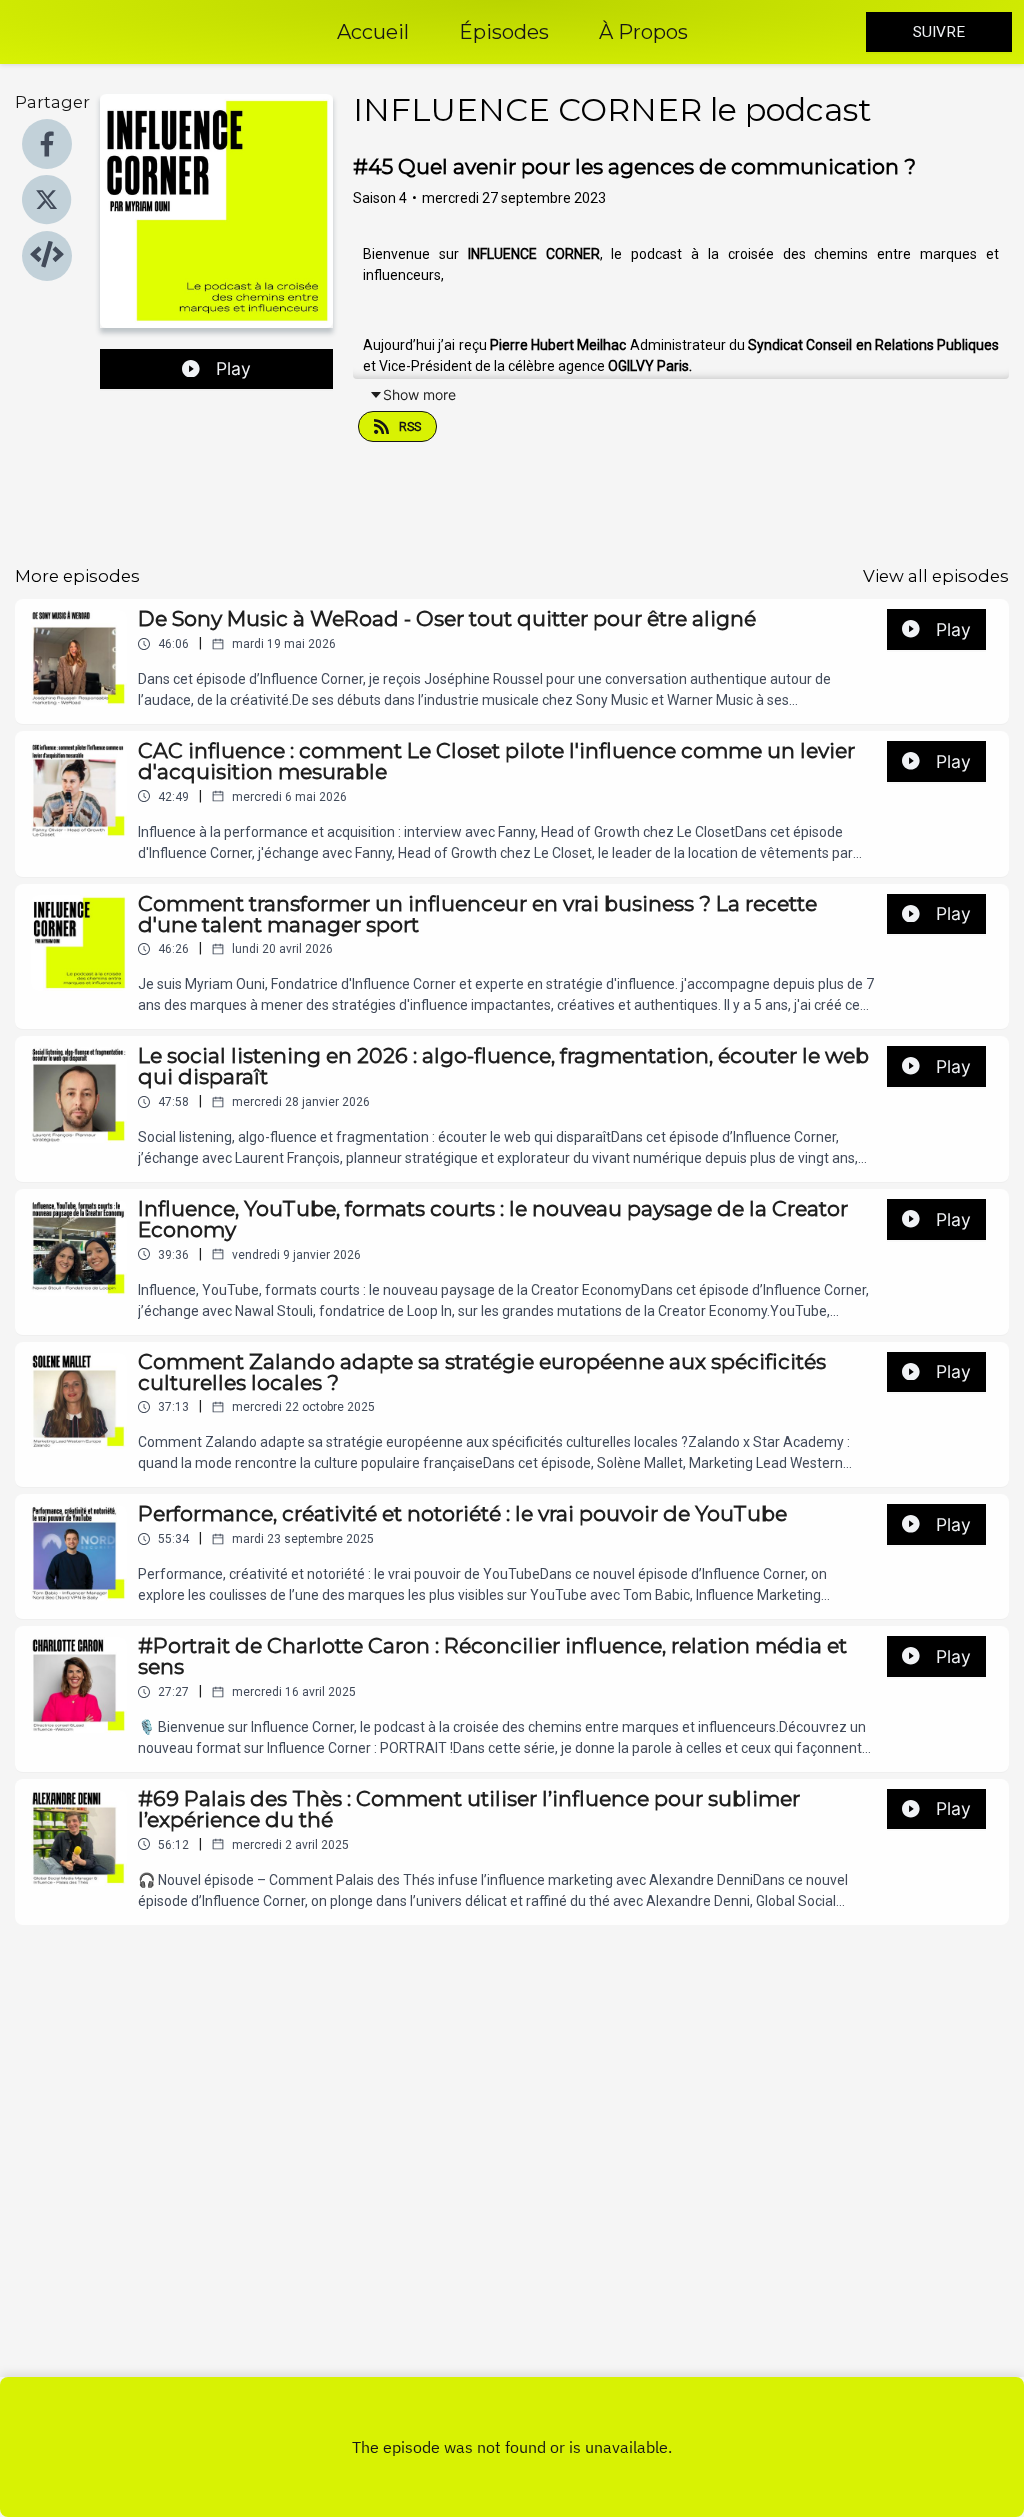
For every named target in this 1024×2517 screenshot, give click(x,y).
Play (233, 368)
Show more (419, 394)
